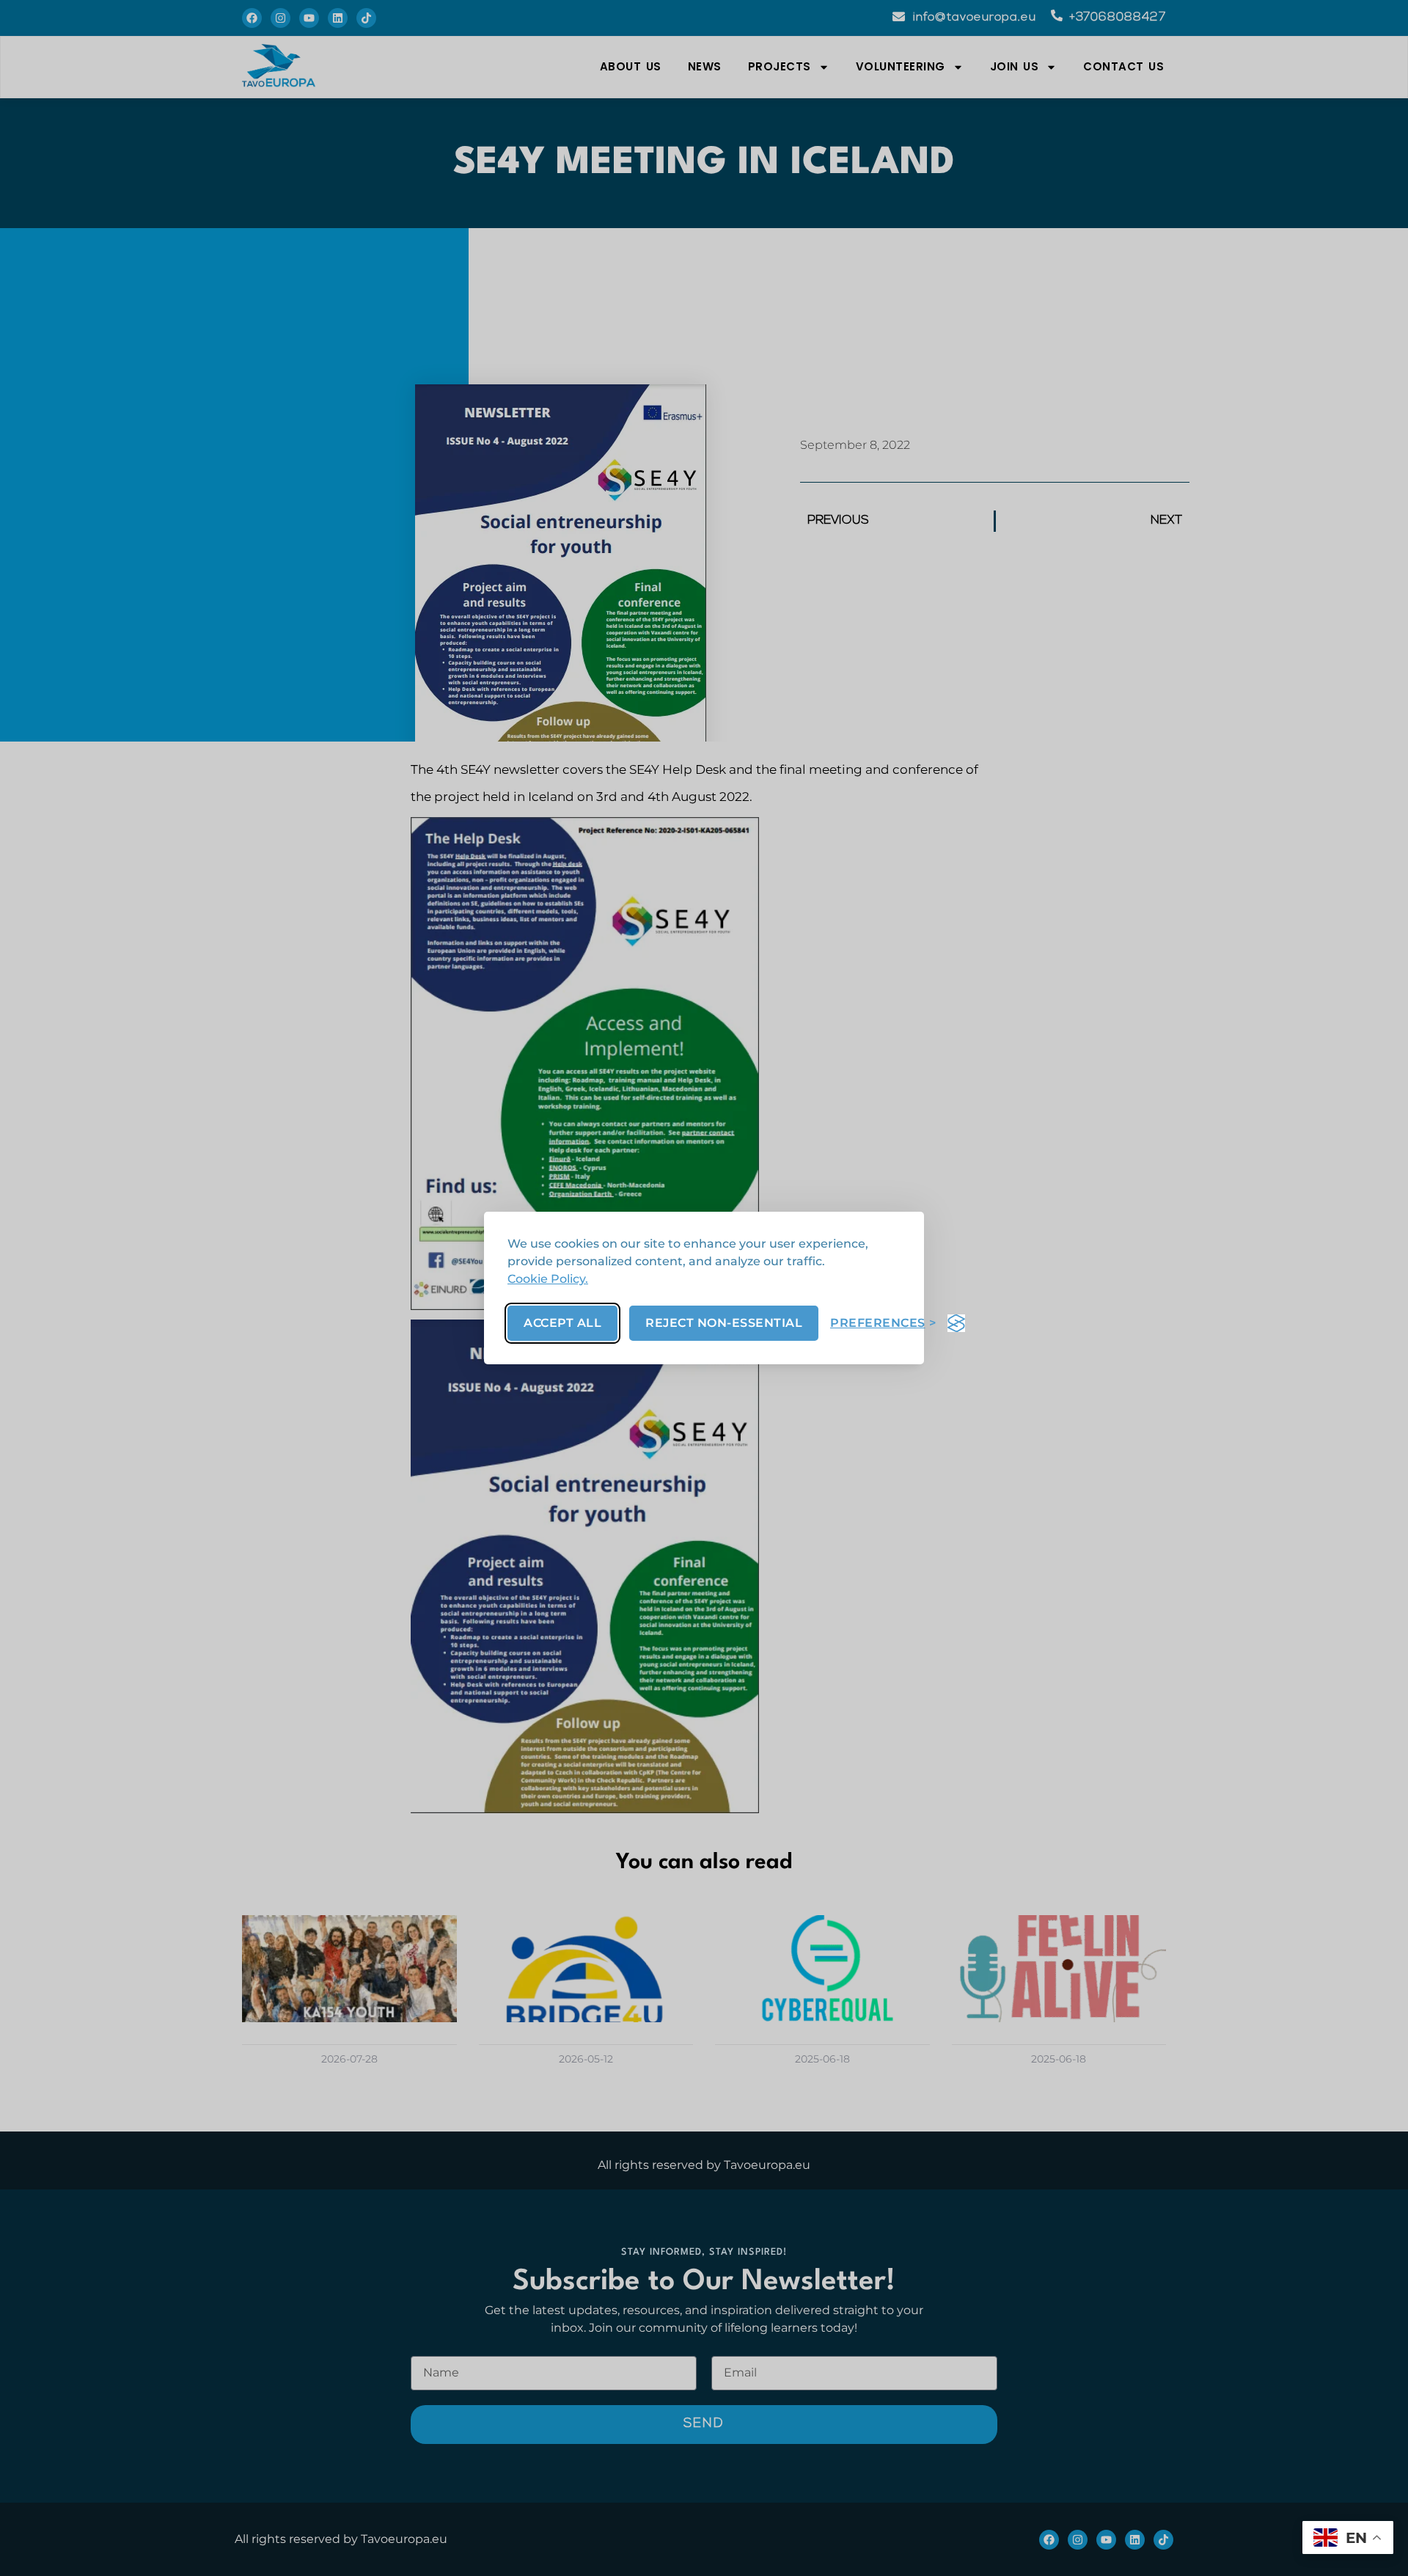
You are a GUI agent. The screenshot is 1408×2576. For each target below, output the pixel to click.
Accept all (562, 1323)
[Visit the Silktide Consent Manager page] (956, 1323)
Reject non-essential (724, 1323)
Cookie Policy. (548, 1279)
